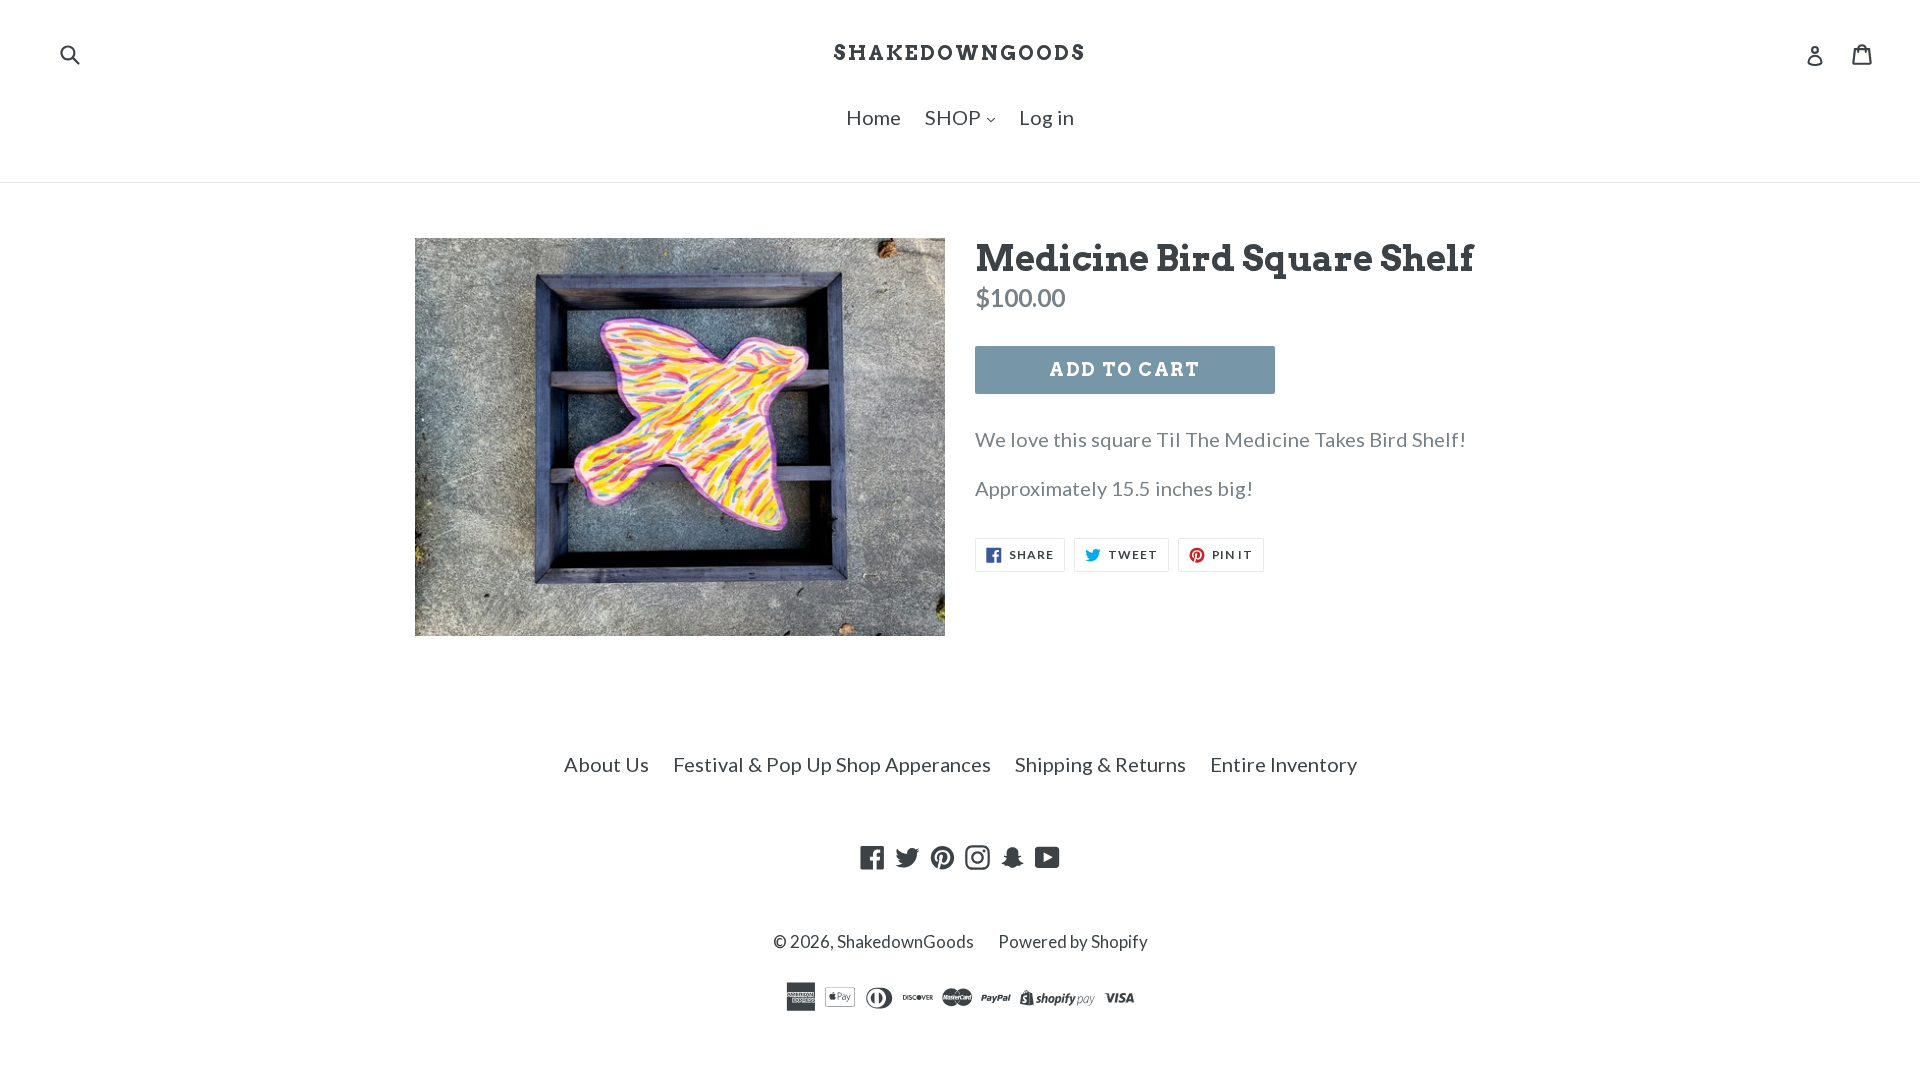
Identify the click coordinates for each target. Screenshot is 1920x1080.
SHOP (955, 117)
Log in (1046, 117)
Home (873, 117)
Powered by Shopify (1073, 941)
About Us (606, 764)
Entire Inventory (1283, 764)
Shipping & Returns (1100, 764)
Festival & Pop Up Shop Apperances (832, 764)
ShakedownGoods (959, 53)
